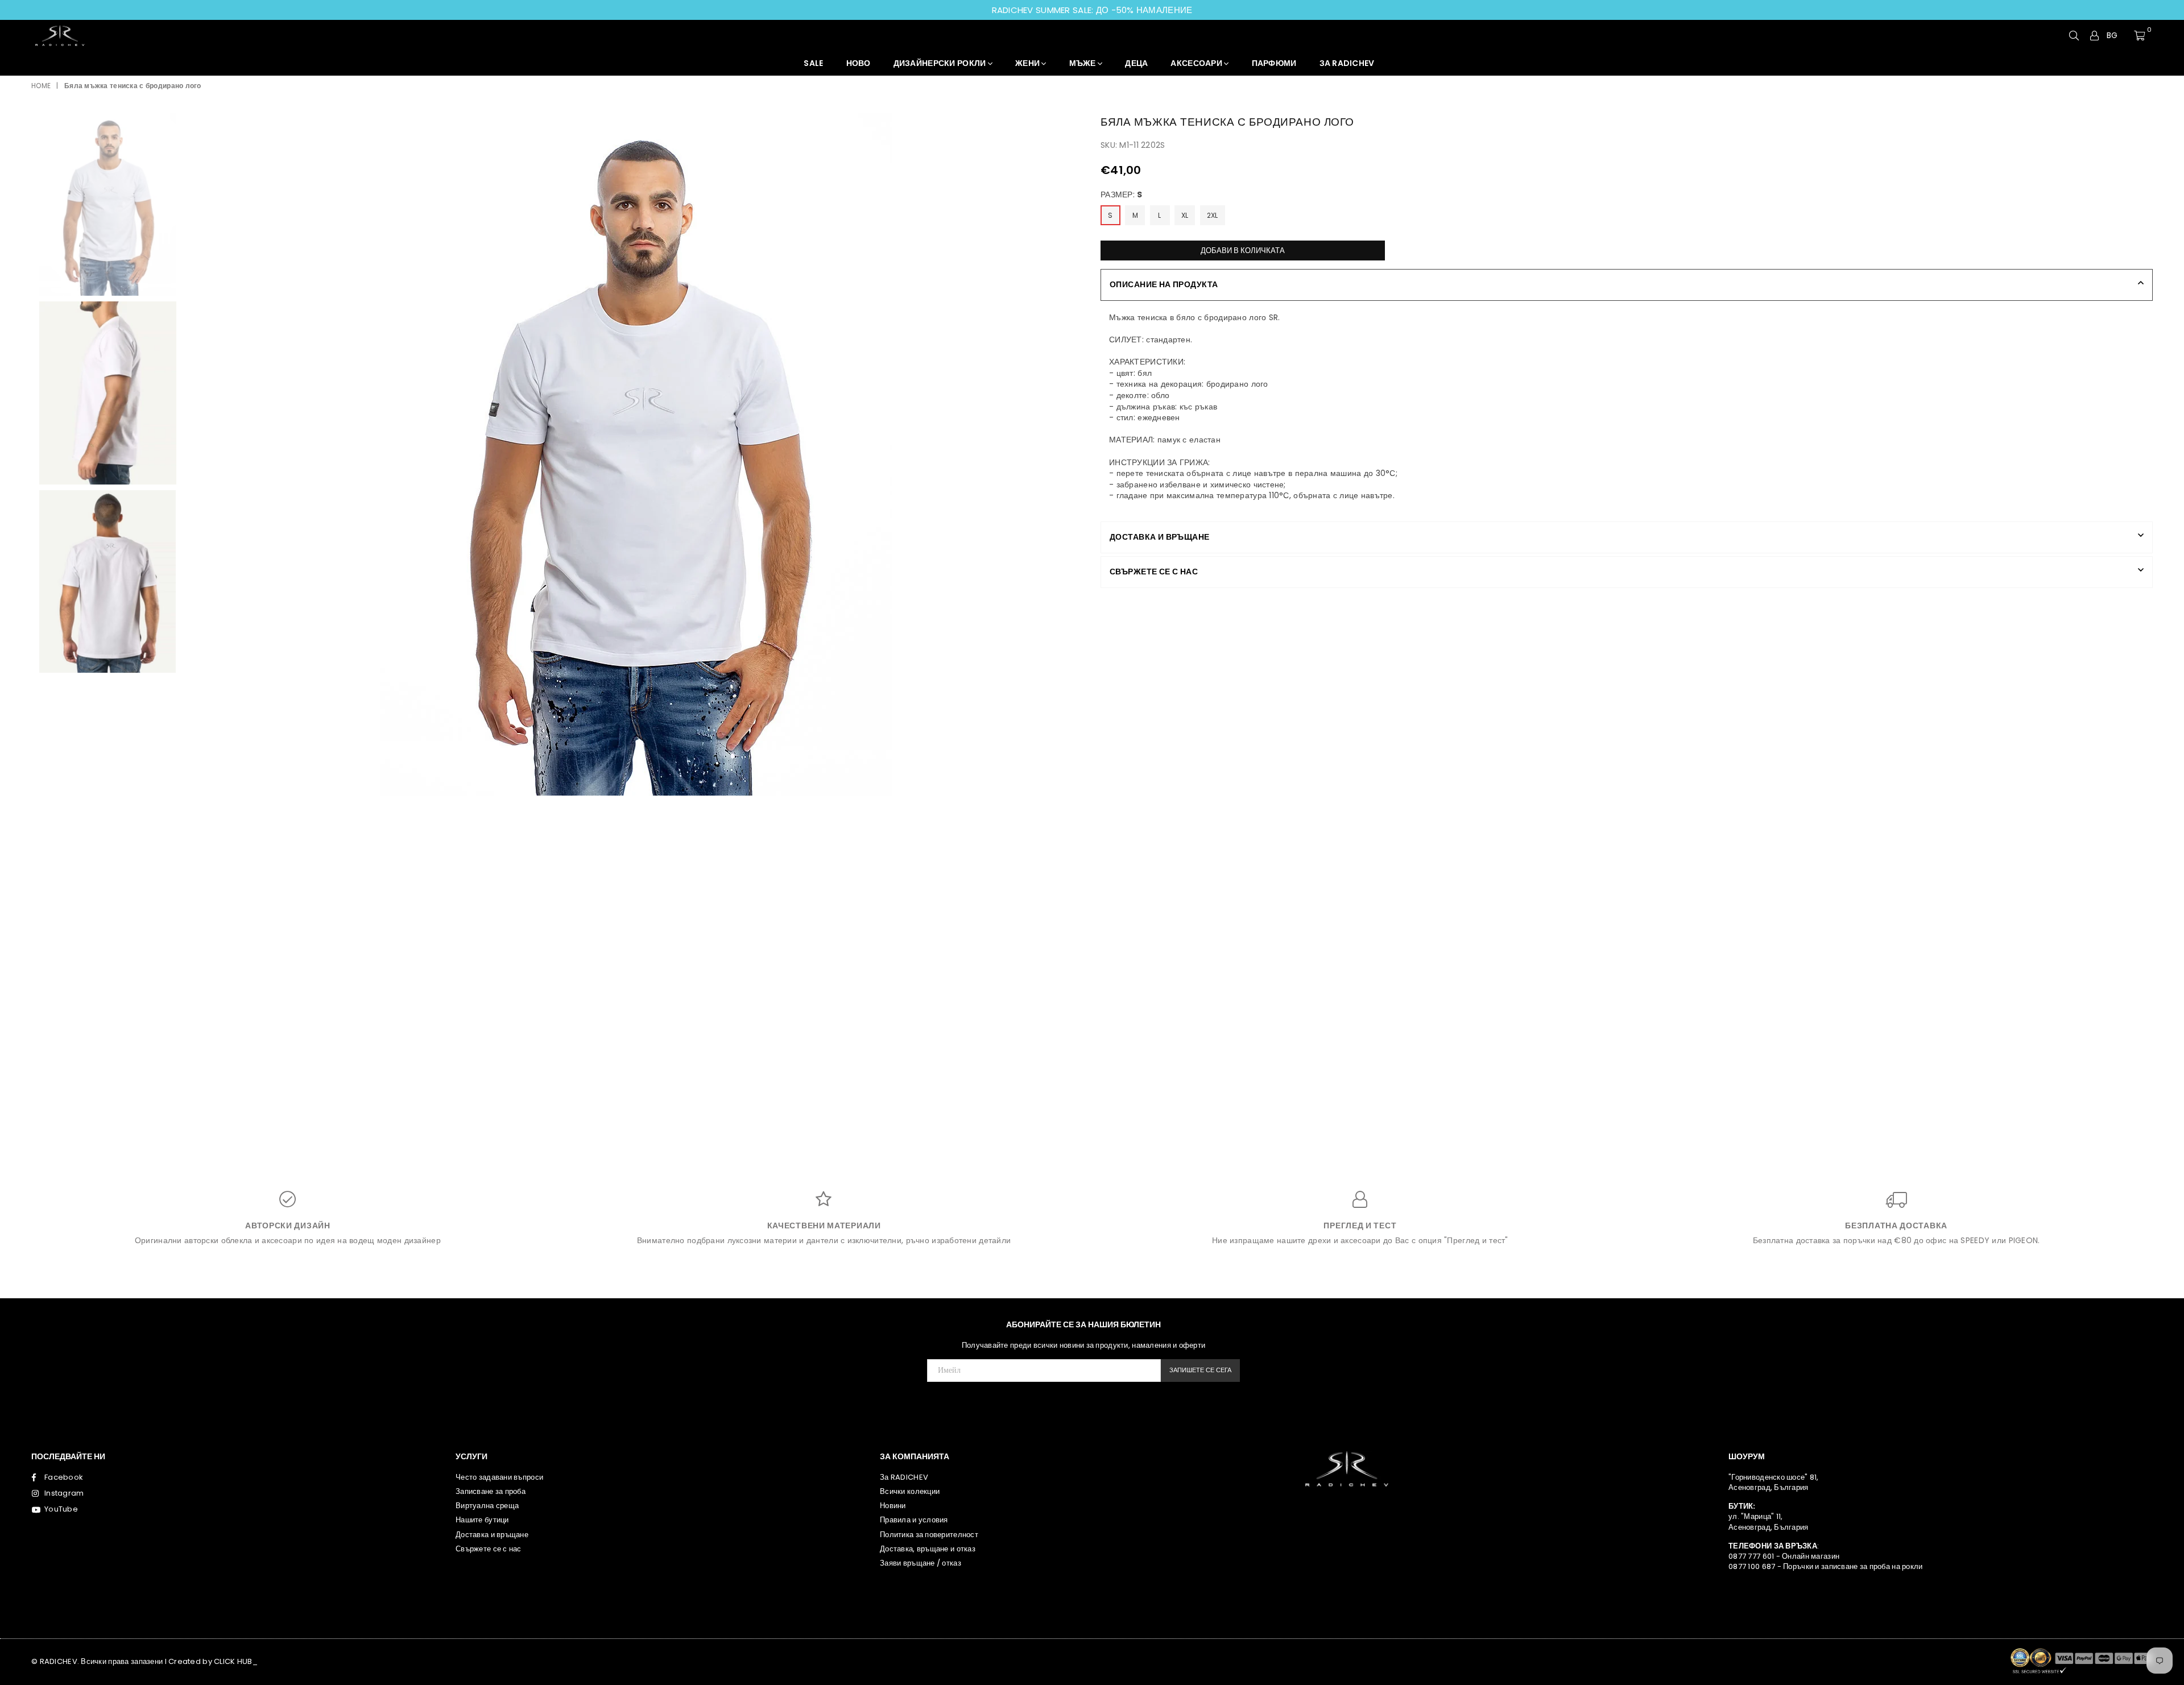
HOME (41, 86)
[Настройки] (2095, 35)
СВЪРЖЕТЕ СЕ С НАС (1154, 572)
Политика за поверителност (929, 1535)
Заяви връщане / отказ (921, 1563)
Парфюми (1274, 63)
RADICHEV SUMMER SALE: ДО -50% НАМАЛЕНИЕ (1092, 10)
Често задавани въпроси (499, 1477)
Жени (1028, 63)
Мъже (1083, 63)
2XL (1213, 215)
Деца (1136, 63)
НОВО (859, 63)
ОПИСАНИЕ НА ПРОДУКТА (1164, 284)
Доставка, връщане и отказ (928, 1549)
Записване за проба (491, 1491)
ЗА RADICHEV (1347, 63)
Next (1074, 456)
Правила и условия (914, 1520)
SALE (813, 63)
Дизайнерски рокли (941, 63)
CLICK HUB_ (236, 1661)
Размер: (1122, 195)
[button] (2117, 36)
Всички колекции (910, 1491)
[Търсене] (2074, 35)
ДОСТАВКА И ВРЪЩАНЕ (1160, 537)
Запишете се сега (1200, 1370)
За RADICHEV (904, 1477)
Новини (893, 1506)
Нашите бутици (482, 1520)
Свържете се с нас (489, 1549)
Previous (199, 456)
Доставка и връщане (492, 1535)
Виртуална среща (487, 1506)
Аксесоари (1197, 63)
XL (1185, 215)
